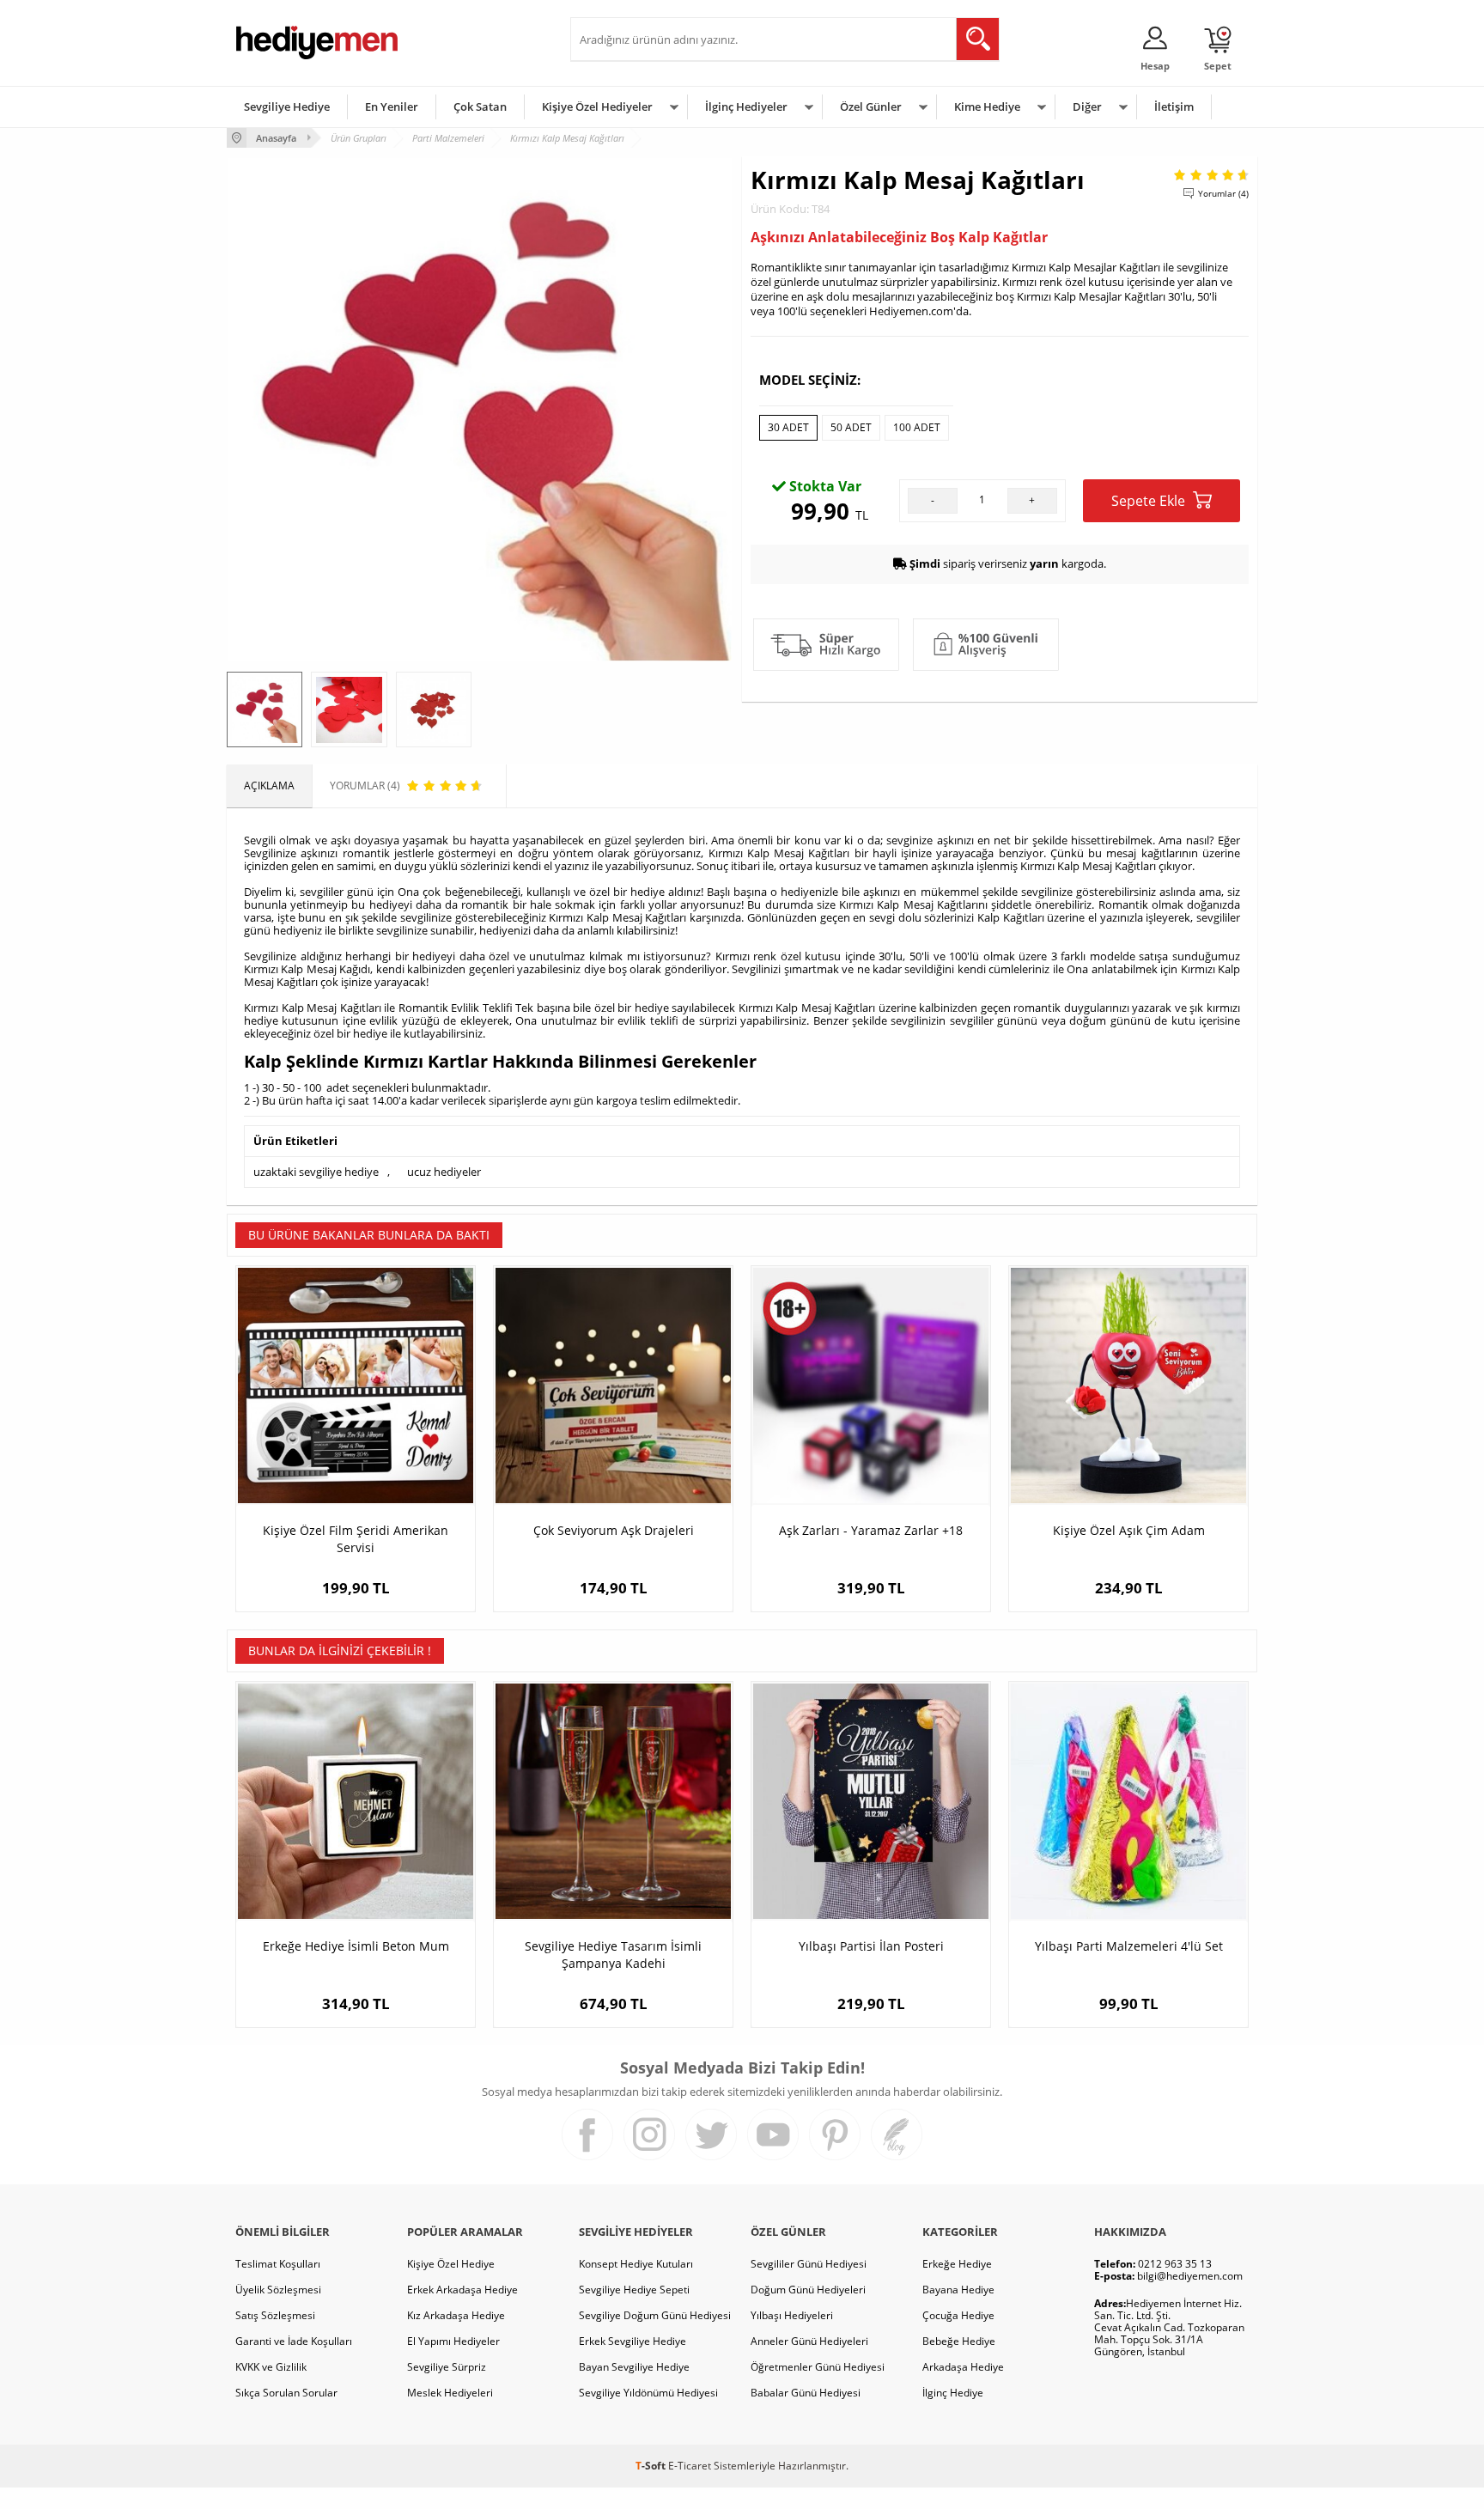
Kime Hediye (987, 107)
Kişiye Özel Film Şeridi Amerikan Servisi (356, 1539)
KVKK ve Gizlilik (271, 2367)
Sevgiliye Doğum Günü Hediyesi (655, 2315)
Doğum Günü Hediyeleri (808, 2290)
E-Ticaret (690, 2466)
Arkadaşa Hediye (963, 2367)
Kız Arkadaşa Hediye (456, 2315)
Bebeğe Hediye (959, 2341)
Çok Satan (480, 107)
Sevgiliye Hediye (287, 107)
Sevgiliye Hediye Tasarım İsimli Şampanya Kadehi (613, 1955)
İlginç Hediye (953, 2393)
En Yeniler (392, 107)
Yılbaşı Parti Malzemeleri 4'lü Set (1129, 1946)
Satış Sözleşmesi (275, 2315)
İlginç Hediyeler (746, 107)
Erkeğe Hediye (957, 2264)
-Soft (652, 2466)
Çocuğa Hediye (958, 2315)
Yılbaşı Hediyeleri (792, 2315)
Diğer (1087, 107)
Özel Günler (871, 107)
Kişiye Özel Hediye (451, 2264)
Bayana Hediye (958, 2290)
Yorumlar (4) (1223, 193)
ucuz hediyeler (444, 1172)
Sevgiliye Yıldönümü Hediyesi (648, 2393)
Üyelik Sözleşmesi (278, 2290)
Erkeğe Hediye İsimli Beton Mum (356, 1946)
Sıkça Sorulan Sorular (286, 2393)
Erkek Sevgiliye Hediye (633, 2341)
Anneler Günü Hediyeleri (809, 2341)
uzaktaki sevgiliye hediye (316, 1172)
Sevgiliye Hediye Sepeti (634, 2290)
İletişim (1174, 107)
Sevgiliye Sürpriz (447, 2367)
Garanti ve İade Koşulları (294, 2341)
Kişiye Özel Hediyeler (597, 107)
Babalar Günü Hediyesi (806, 2393)
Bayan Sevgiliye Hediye (634, 2367)
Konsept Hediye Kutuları (636, 2264)
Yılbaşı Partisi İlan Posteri (871, 1946)
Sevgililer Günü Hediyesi (809, 2264)
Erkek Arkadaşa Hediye (462, 2290)
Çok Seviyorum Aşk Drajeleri (614, 1530)
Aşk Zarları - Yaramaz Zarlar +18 (871, 1530)
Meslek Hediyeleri (450, 2393)
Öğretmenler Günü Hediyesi (818, 2367)
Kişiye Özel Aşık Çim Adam (1129, 1530)
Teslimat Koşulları (278, 2264)
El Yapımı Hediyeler (453, 2341)
